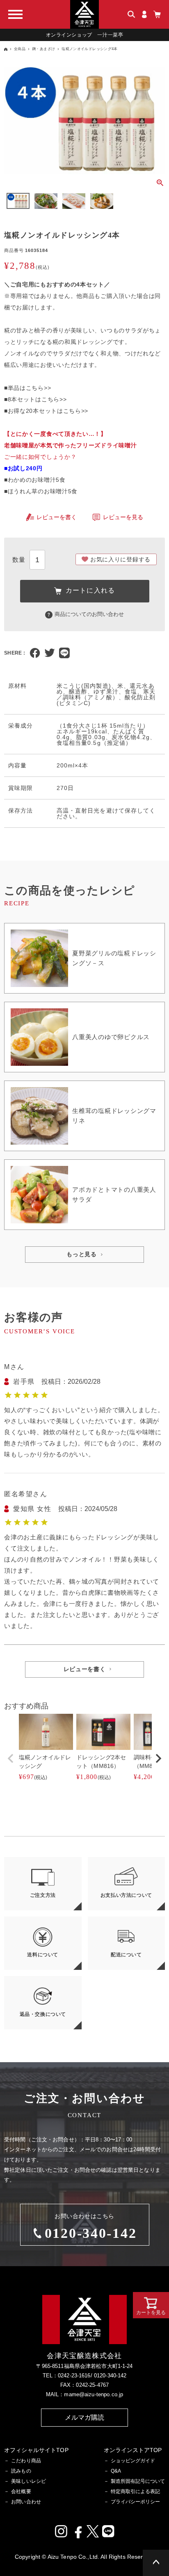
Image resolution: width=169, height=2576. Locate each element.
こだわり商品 (26, 2461)
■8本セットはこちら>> (35, 399)
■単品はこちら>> (27, 388)
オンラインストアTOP (133, 2450)
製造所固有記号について (138, 2481)
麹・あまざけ (43, 49)
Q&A (116, 2471)
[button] (11, 1759)
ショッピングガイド (133, 2461)
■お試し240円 (23, 468)
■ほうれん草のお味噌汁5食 (41, 491)
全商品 (20, 49)
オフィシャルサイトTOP (36, 2450)
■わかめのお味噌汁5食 (35, 480)
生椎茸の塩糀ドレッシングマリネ (114, 1116)
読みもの (21, 2471)
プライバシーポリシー (135, 2502)
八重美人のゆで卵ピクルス (111, 1037)
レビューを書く (57, 517)
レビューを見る (123, 517)
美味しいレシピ (29, 2481)
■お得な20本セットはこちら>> (46, 411)
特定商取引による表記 (135, 2491)
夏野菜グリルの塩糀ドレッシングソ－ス (114, 958)
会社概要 (21, 2491)
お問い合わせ (26, 2502)
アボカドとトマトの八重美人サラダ (114, 1194)
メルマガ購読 (85, 2417)
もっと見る (82, 1254)
